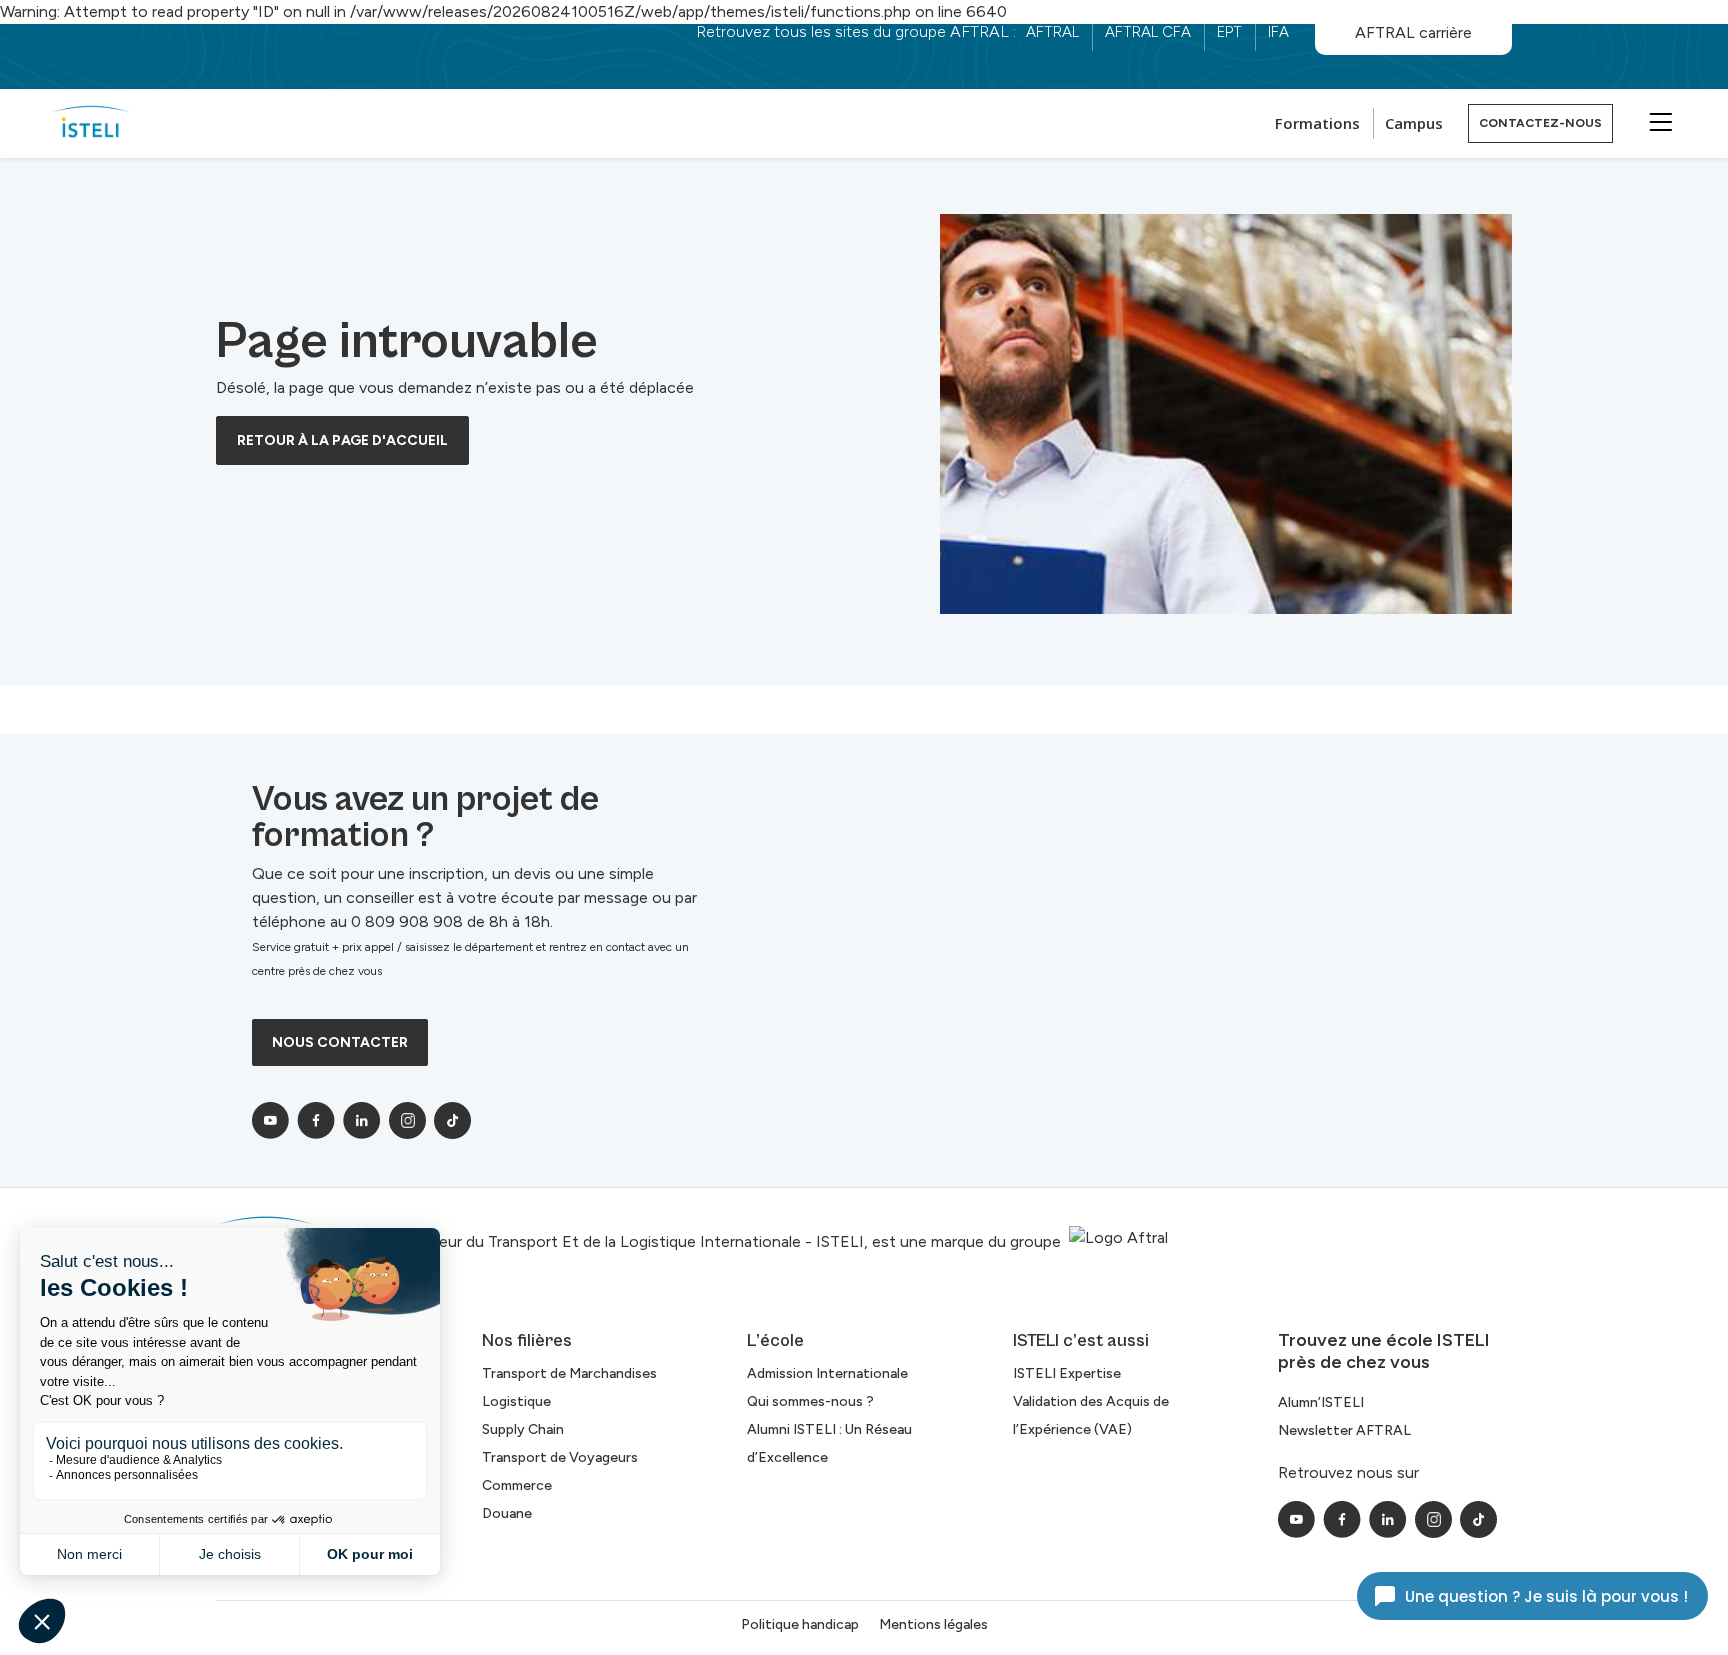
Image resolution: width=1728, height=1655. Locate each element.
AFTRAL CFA (1148, 32)
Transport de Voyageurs (560, 1457)
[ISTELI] (91, 123)
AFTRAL (1052, 32)
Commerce (517, 1485)
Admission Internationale (827, 1373)
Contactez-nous (1540, 123)
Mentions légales (933, 1624)
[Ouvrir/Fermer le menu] (1658, 121)
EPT (1229, 32)
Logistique (516, 1401)
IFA (1278, 32)
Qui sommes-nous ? (810, 1401)
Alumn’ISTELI (1321, 1402)
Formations (1317, 123)
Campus (1414, 123)
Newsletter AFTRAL (1344, 1430)
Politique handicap (800, 1624)
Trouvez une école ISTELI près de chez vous (1384, 1351)
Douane (507, 1513)
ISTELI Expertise (1067, 1373)
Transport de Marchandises (569, 1373)
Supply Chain (523, 1429)
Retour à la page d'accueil (342, 440)
